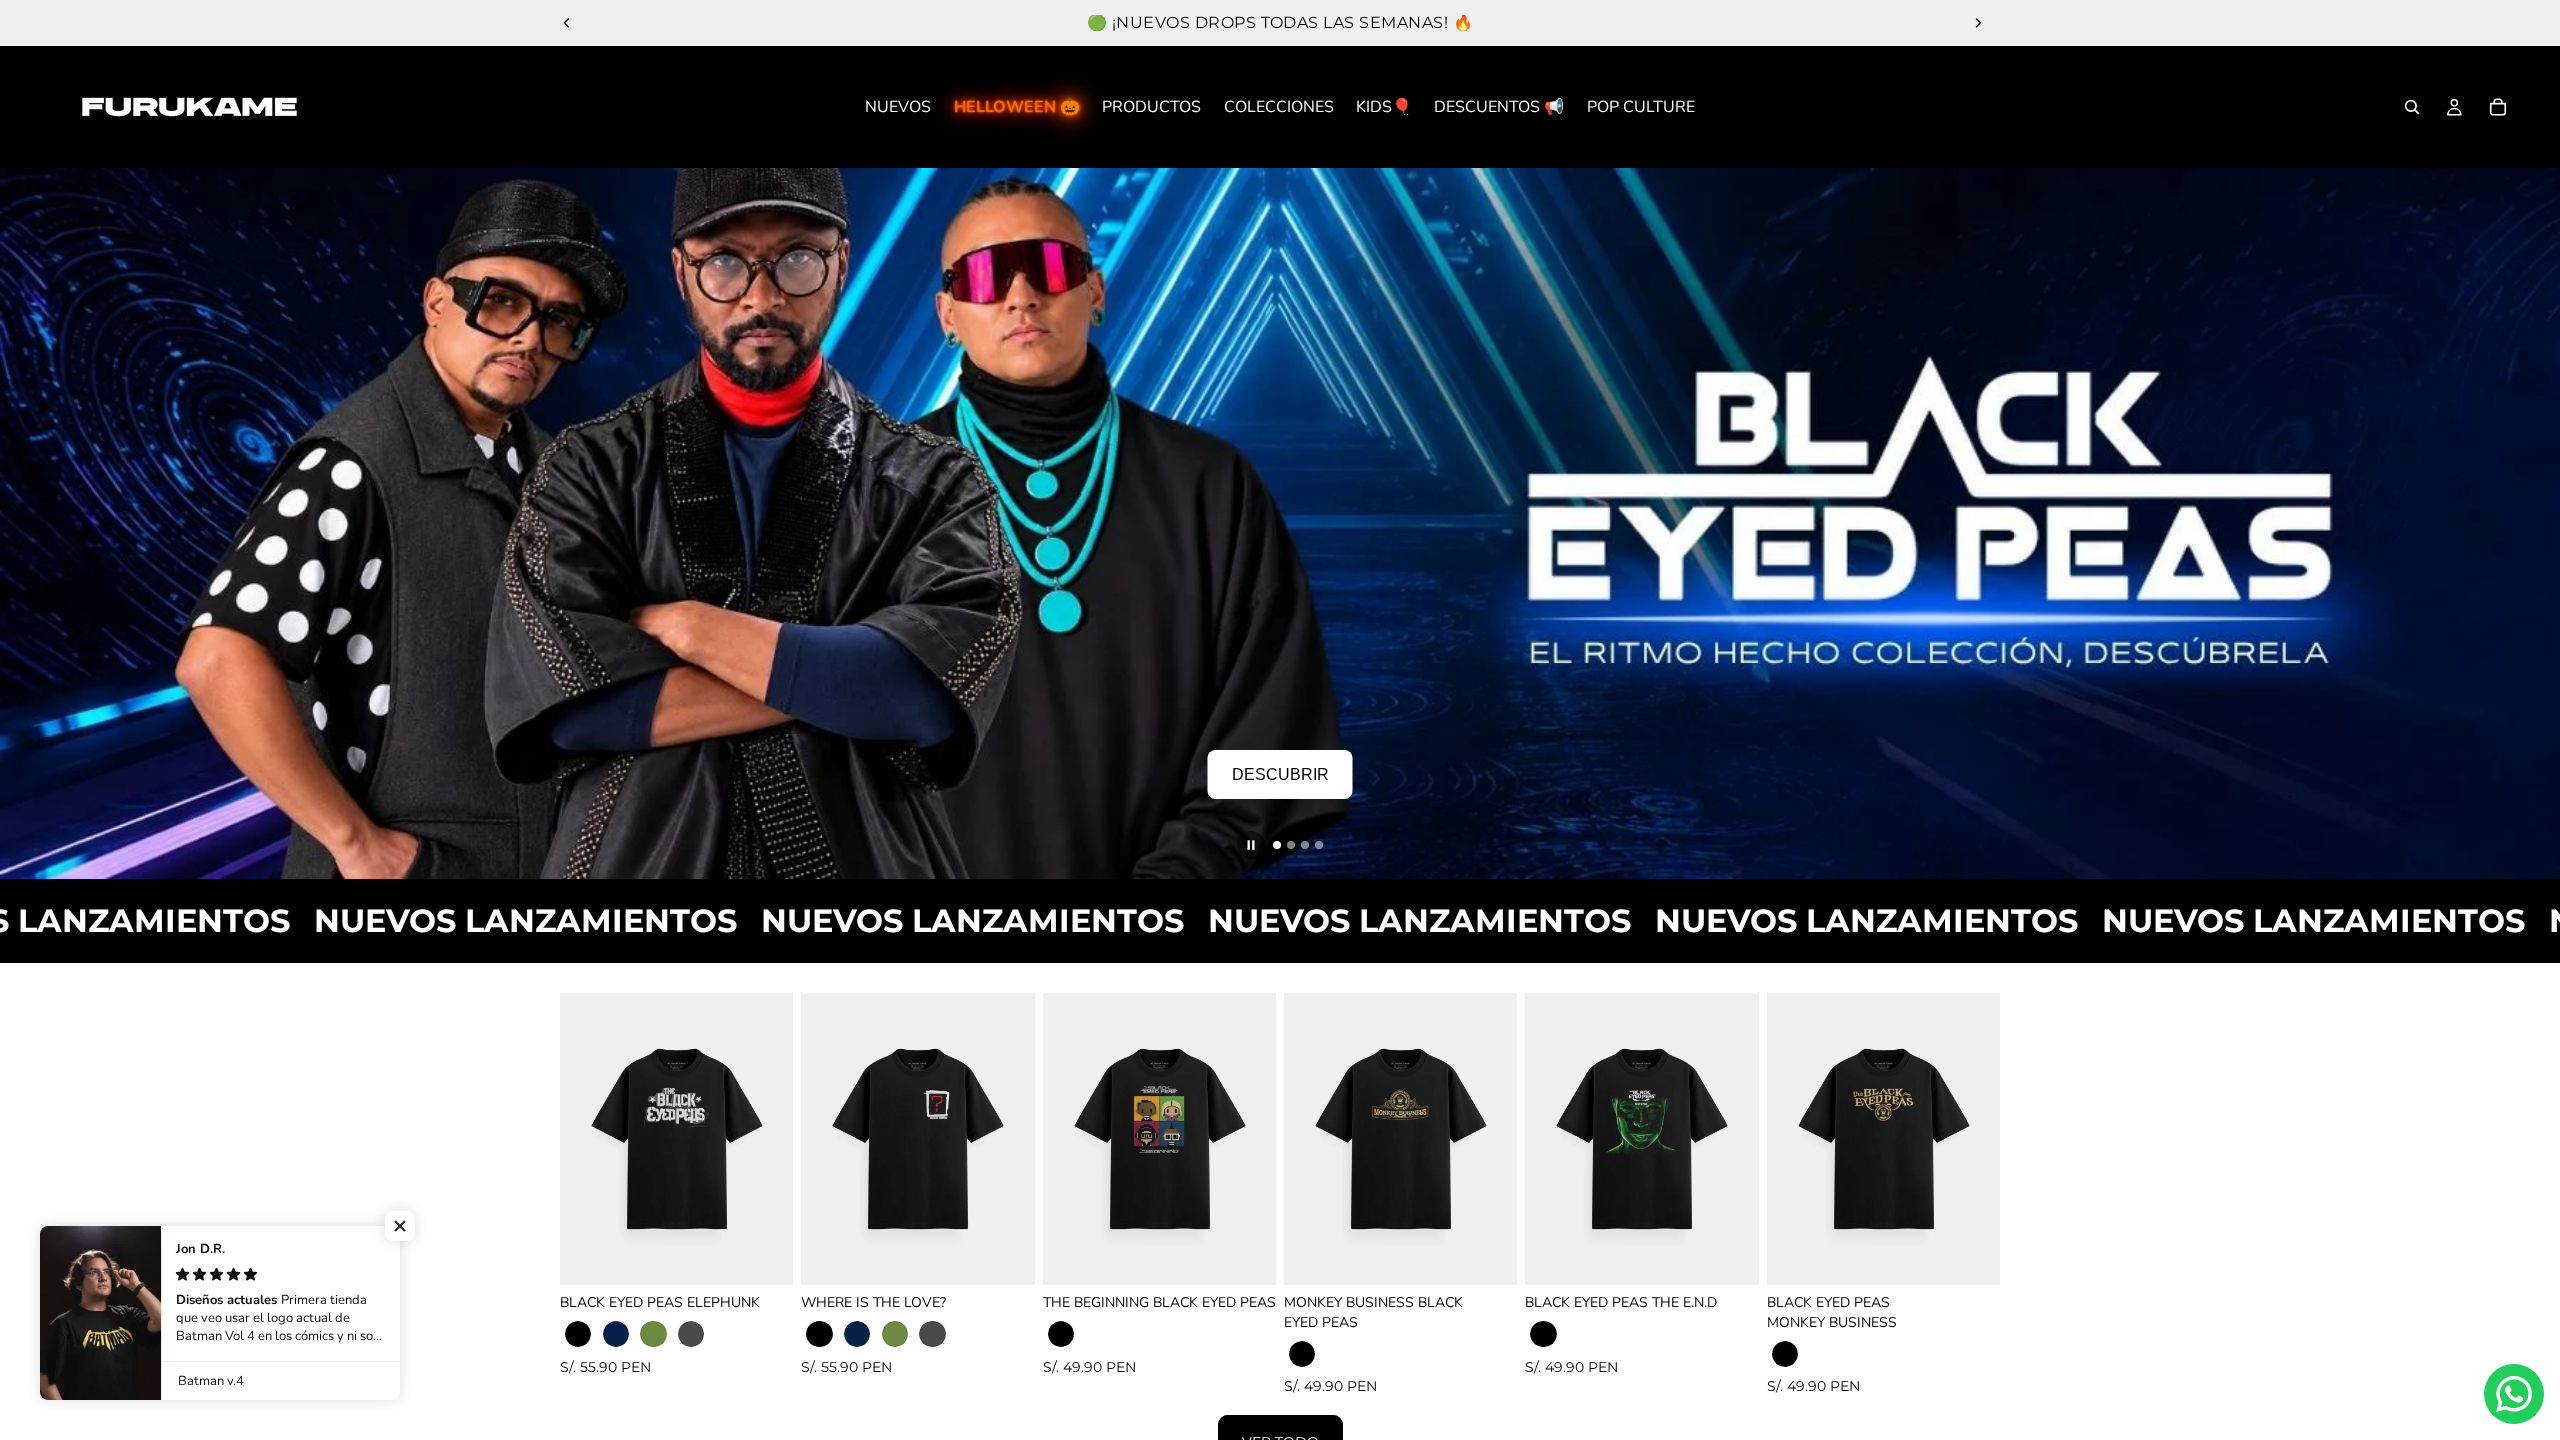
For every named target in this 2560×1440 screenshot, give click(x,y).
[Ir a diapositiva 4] (1319, 845)
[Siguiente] (2525, 524)
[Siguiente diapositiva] (1978, 23)
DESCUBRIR (1280, 774)
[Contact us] (2514, 1394)
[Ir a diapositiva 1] (1277, 845)
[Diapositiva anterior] (567, 23)
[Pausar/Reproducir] (1251, 845)
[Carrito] (2498, 107)
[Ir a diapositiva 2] (1291, 845)
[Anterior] (35, 524)
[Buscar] (2412, 107)
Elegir (780, 1254)
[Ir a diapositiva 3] (1305, 845)
